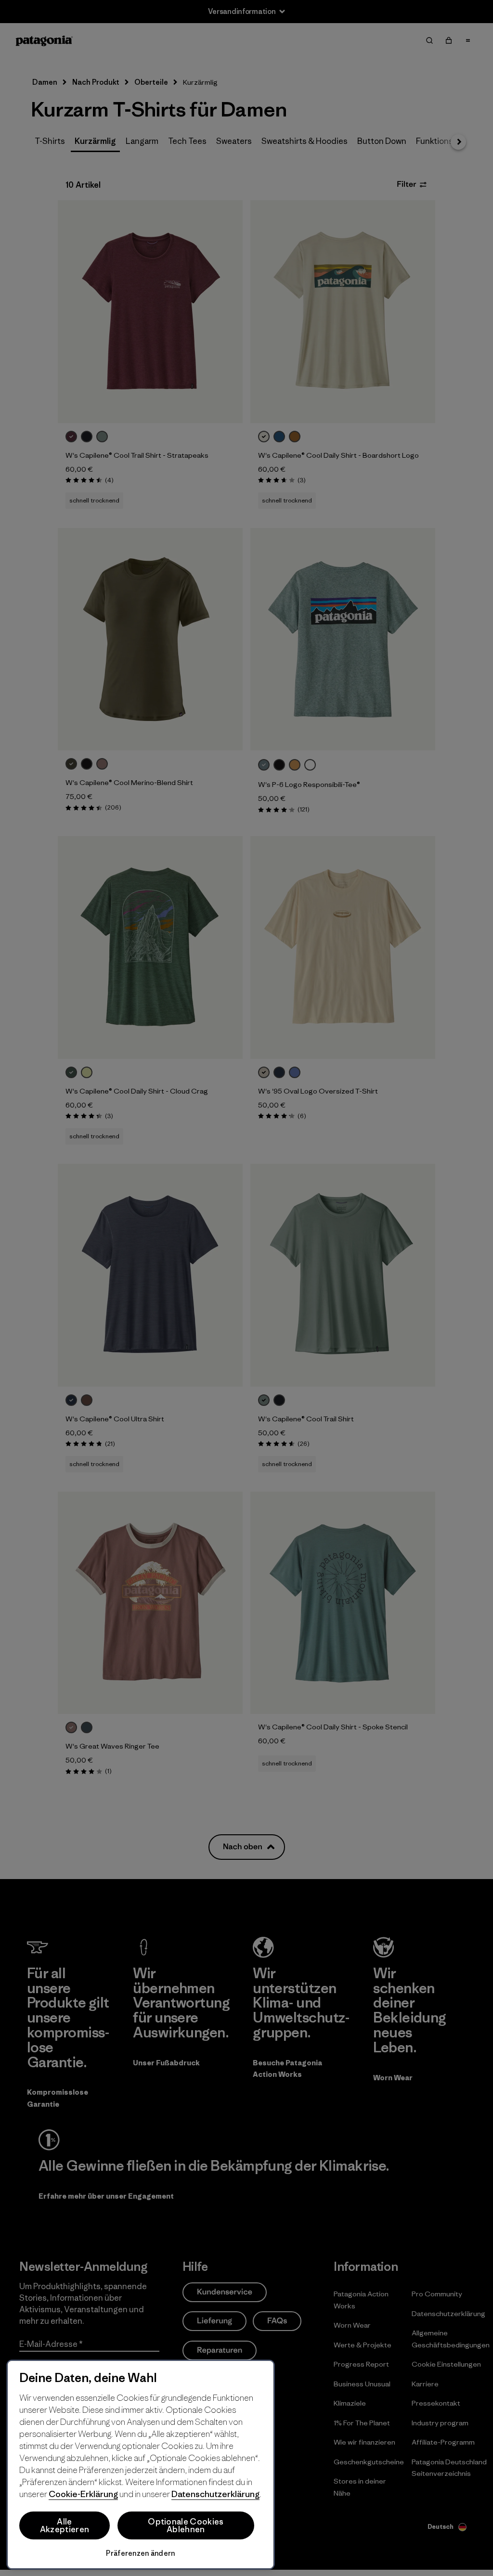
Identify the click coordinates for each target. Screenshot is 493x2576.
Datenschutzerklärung (215, 2494)
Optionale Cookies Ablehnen (186, 2525)
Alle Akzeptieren (65, 2525)
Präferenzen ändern (140, 2553)
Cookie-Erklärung (83, 2494)
